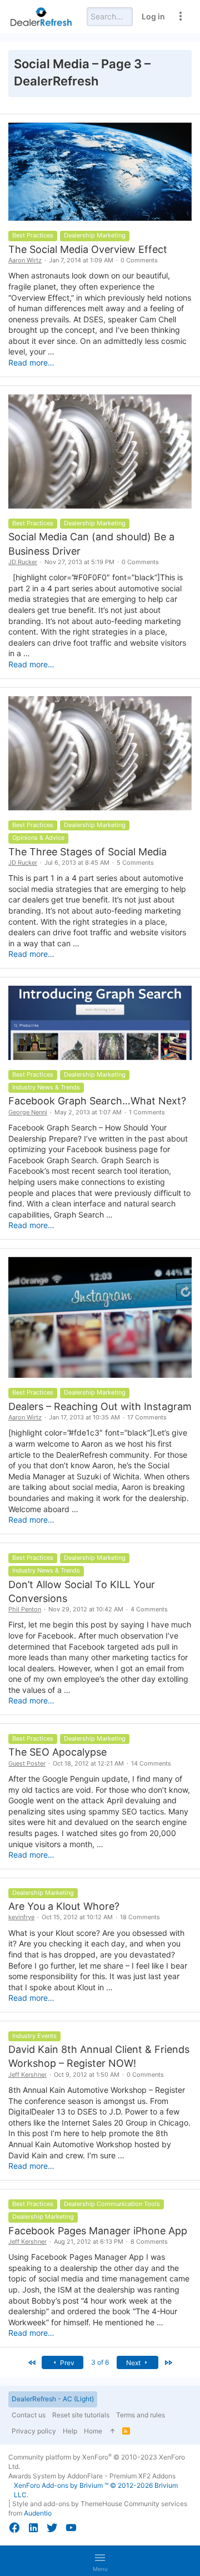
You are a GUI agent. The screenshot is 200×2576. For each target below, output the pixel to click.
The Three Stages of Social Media (87, 852)
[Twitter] (52, 2528)
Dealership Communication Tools (112, 2204)
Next (134, 2363)
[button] (100, 2561)
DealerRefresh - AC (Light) (53, 2399)
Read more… (31, 362)
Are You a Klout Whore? (64, 1906)
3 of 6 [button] (100, 2362)
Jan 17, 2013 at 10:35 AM (84, 1417)
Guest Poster (27, 1763)
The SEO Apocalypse (57, 1752)
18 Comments (140, 1917)
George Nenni (28, 1112)
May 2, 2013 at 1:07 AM (88, 1112)
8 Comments (149, 2242)
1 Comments (147, 1112)
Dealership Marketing (95, 235)
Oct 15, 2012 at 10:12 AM (77, 1917)
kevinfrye (21, 1917)
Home (93, 2431)
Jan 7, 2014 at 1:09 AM (81, 260)
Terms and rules (141, 2415)
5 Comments (135, 863)
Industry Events (34, 2036)
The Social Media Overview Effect (88, 249)
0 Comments (139, 260)
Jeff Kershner (27, 2075)
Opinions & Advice (38, 838)
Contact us (29, 2415)
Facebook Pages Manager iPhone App (98, 2231)
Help (70, 2431)
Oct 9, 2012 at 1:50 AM (87, 2075)
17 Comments (147, 1417)
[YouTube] (71, 2528)
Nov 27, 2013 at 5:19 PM (79, 562)
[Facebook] (14, 2528)
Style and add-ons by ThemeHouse (67, 2504)
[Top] (112, 2432)
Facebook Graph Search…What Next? (97, 1101)
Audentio (38, 2513)
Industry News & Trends (46, 1087)
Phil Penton (25, 1609)
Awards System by (92, 2476)
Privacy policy (34, 2431)
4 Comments (149, 1609)
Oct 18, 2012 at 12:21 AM (88, 1763)
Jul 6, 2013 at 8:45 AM (77, 863)
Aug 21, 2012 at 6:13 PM (89, 2242)
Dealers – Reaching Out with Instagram (100, 1406)
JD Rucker (23, 562)
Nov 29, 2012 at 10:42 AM (86, 1609)
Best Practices (33, 235)
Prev (66, 2363)
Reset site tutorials (81, 2415)
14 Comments (151, 1763)
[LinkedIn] (33, 2528)
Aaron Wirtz (25, 260)
